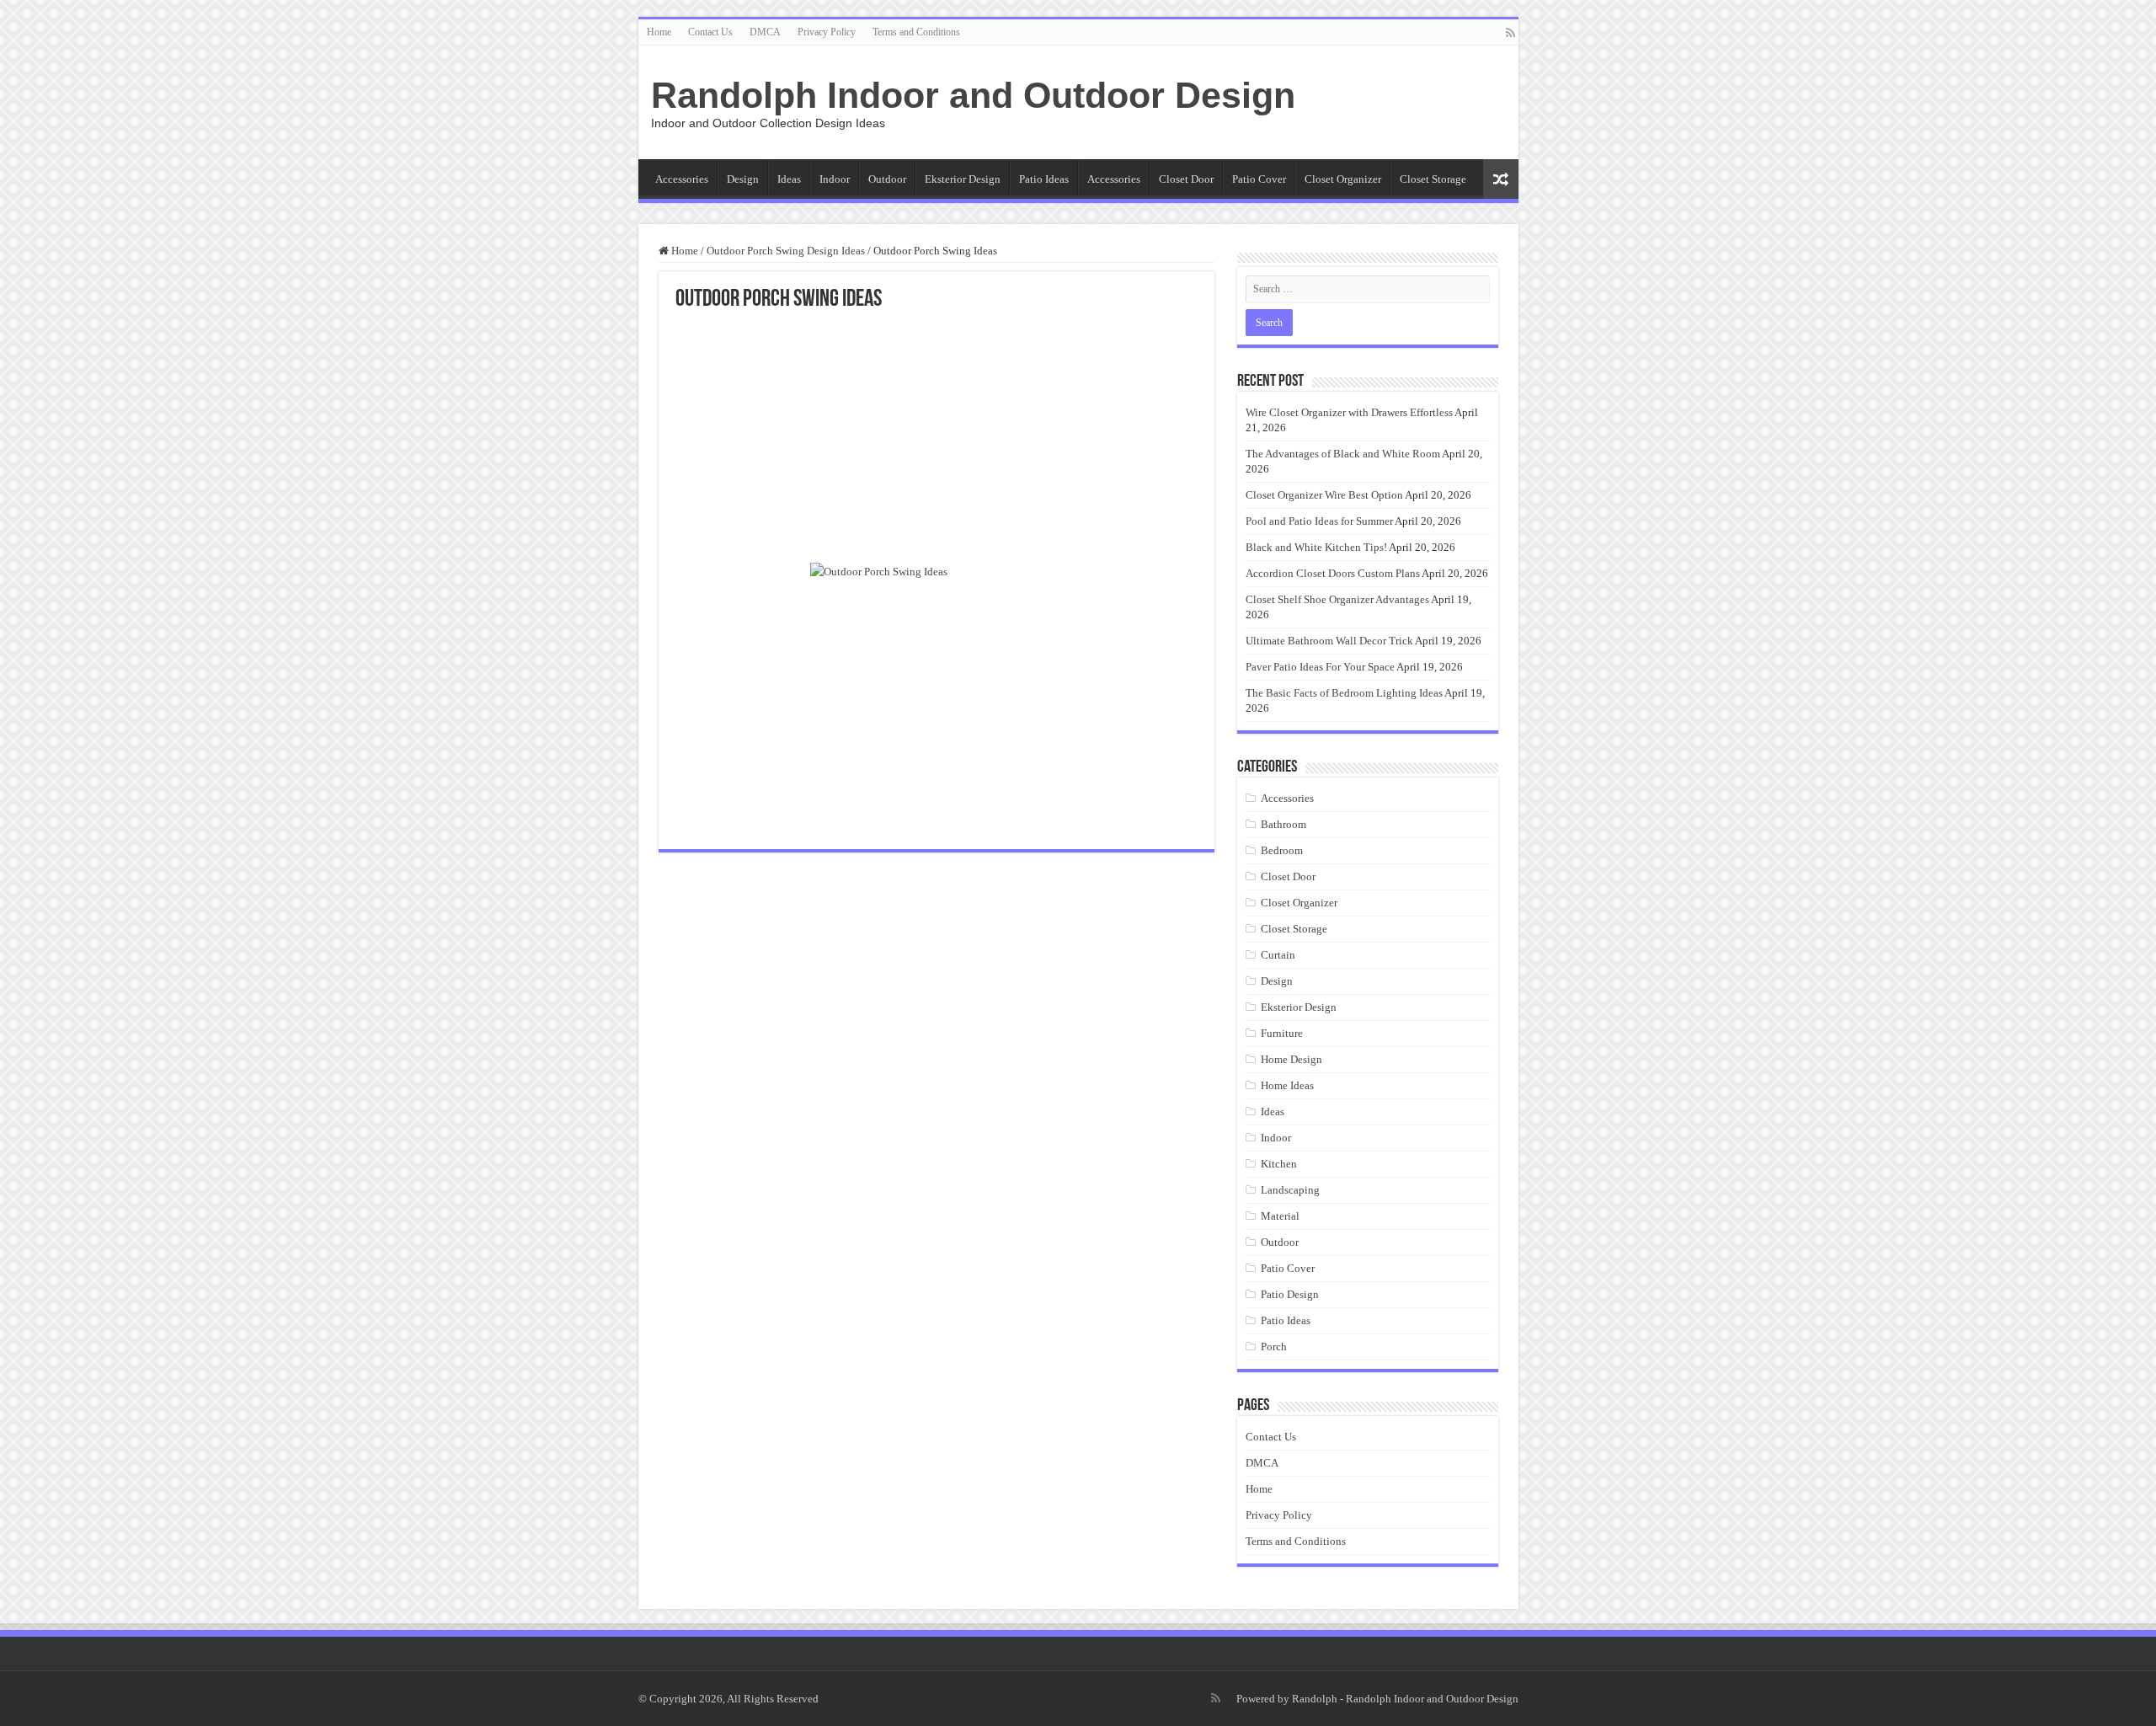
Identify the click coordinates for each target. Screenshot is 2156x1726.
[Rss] (1510, 33)
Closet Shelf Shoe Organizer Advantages (1337, 599)
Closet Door (1186, 179)
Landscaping (1290, 1190)
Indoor (835, 179)
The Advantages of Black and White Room (1343, 454)
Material (1280, 1216)
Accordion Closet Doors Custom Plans (1333, 573)
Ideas (789, 179)
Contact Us (710, 32)
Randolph (1315, 1699)
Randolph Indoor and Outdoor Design (973, 95)
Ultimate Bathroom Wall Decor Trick (1329, 641)
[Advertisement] (937, 438)
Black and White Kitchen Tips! (1316, 547)
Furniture (1282, 1033)
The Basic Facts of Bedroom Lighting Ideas (1344, 693)
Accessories (682, 179)
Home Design (1291, 1059)
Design (743, 179)
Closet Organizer (1343, 179)
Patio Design (1290, 1294)
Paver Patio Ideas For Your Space (1320, 667)
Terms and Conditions (916, 32)
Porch (1274, 1347)
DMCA (765, 32)
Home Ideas (1287, 1085)
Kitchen (1279, 1164)
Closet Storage (1433, 179)
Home (659, 32)
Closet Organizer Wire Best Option (1324, 495)
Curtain (1278, 955)
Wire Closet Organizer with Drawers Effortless (1349, 412)
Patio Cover (1259, 179)
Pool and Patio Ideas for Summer (1319, 521)
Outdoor (887, 179)
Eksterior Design (963, 179)
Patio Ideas (1044, 179)
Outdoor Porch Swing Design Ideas (786, 251)
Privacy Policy (827, 32)
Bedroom (1282, 850)
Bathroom (1283, 824)
